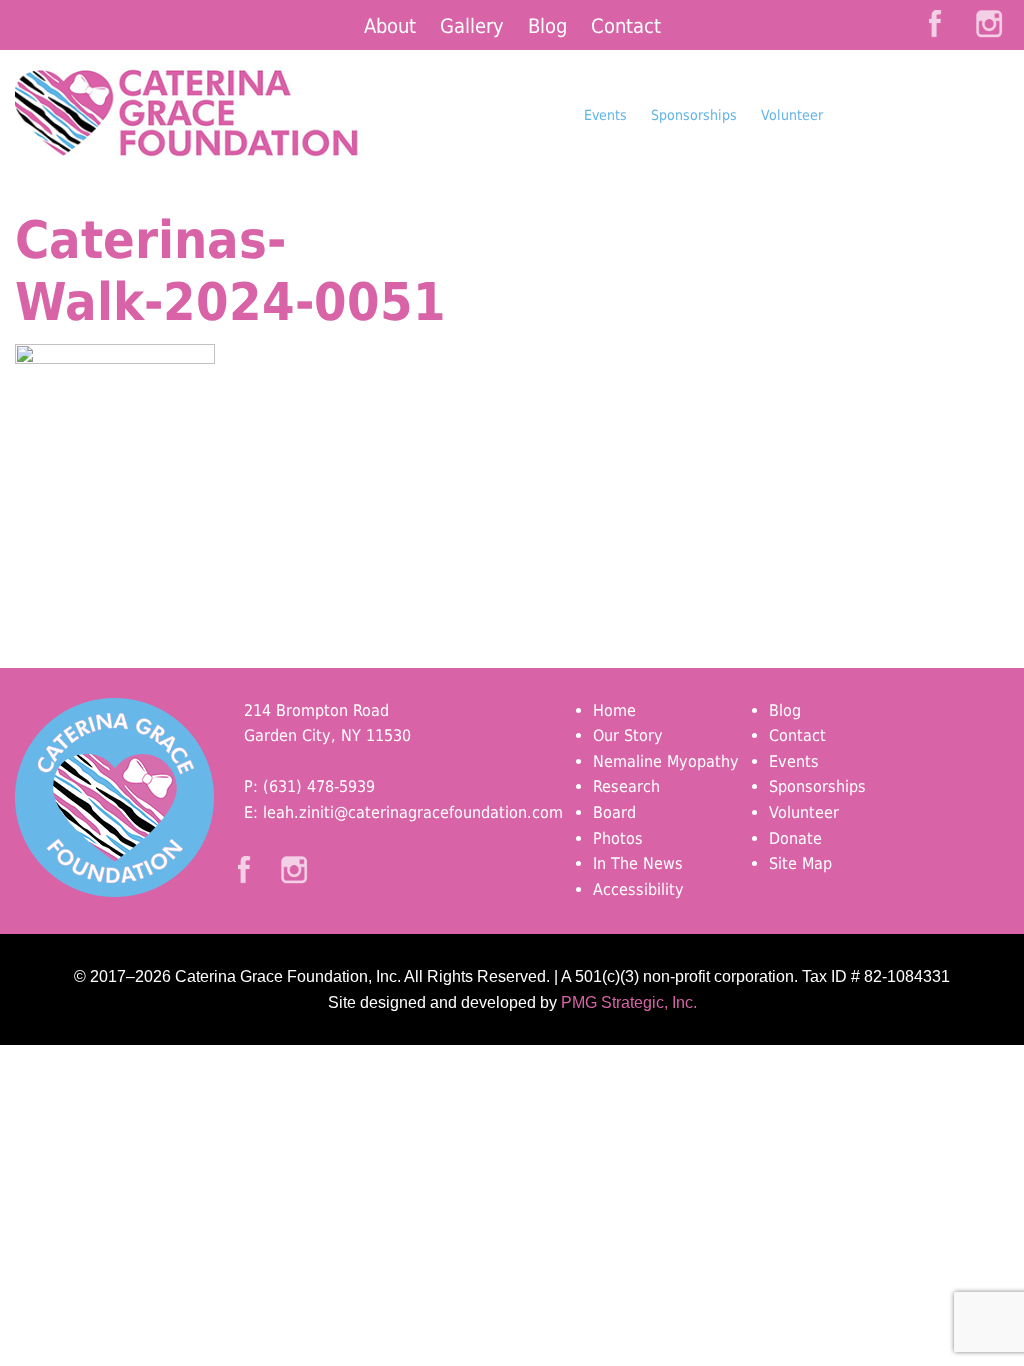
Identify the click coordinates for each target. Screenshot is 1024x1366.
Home (614, 710)
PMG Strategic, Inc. (629, 1002)
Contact (626, 26)
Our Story (628, 735)
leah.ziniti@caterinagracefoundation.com (413, 812)
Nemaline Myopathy (666, 761)
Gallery (472, 26)
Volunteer (792, 115)
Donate (922, 154)
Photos (618, 838)
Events (605, 115)
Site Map (800, 863)
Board (614, 812)
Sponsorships (694, 115)
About (390, 26)
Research (626, 786)
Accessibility (638, 889)
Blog (547, 26)
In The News (638, 863)
